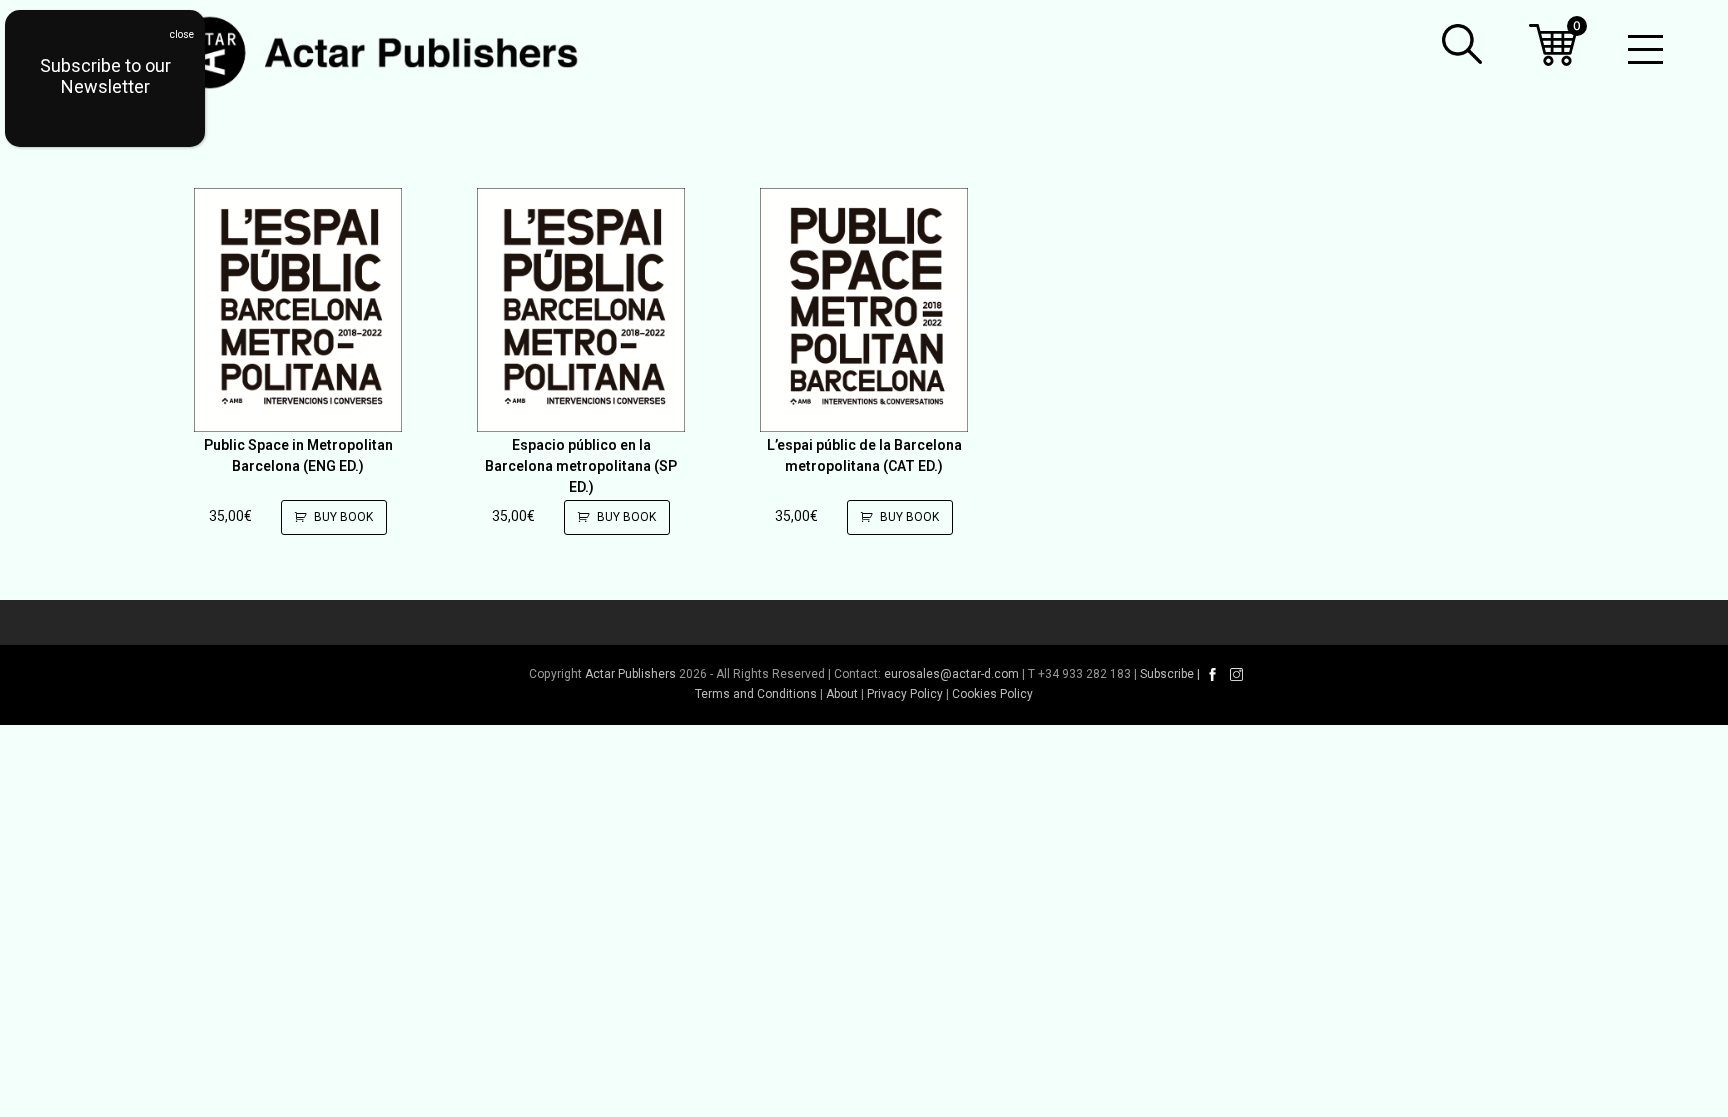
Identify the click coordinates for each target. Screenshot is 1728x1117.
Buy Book (343, 517)
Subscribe (1167, 674)
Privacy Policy (905, 694)
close (182, 34)
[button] (1462, 44)
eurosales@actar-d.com (951, 674)
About (842, 694)
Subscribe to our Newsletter (105, 76)
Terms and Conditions (756, 694)
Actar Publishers (630, 674)
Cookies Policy (992, 694)
